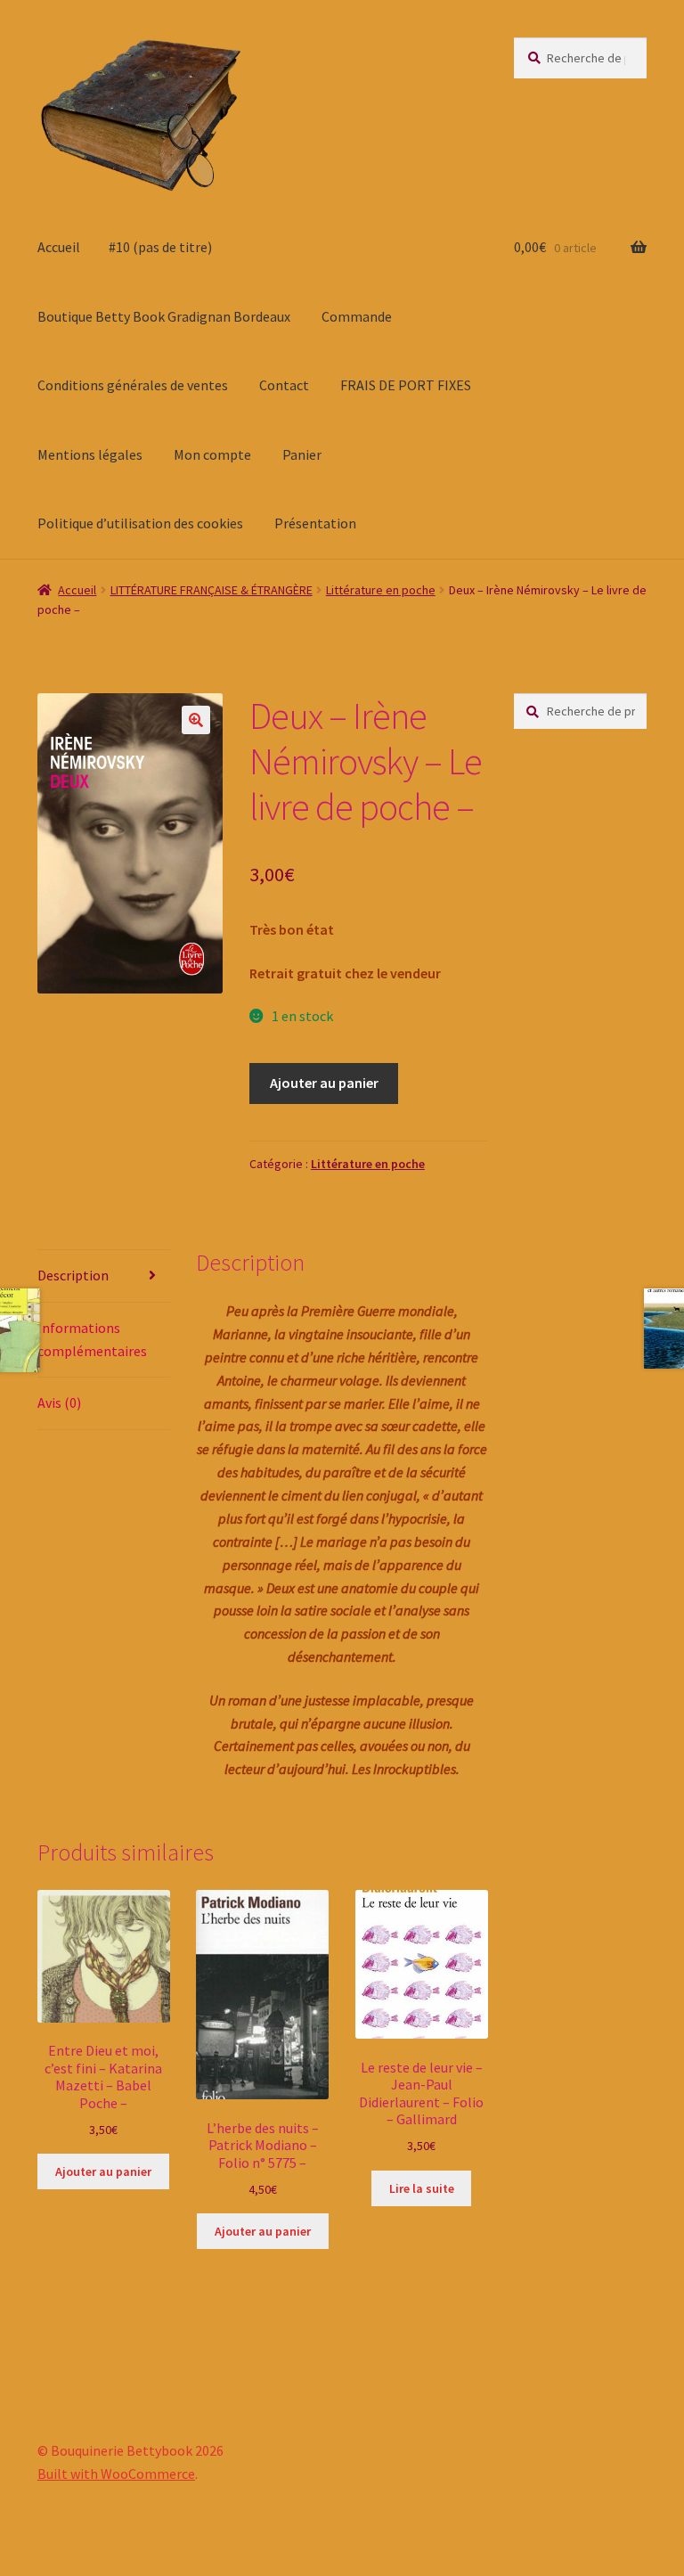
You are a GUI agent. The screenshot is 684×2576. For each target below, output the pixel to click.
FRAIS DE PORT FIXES (406, 385)
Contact (284, 385)
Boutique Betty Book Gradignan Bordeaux (164, 316)
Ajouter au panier (324, 1083)
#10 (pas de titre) (160, 247)
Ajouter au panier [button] (103, 2171)
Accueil (59, 247)
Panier (302, 454)
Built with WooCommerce (116, 2474)
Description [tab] (73, 1275)
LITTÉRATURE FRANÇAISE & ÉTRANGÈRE (212, 590)
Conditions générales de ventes (133, 385)
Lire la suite (422, 2188)
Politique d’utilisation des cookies (140, 523)
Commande (357, 316)
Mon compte (212, 454)
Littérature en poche (381, 590)
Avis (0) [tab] (59, 1402)
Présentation (315, 523)
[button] (196, 720)
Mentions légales (90, 454)
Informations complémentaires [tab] (92, 1339)
